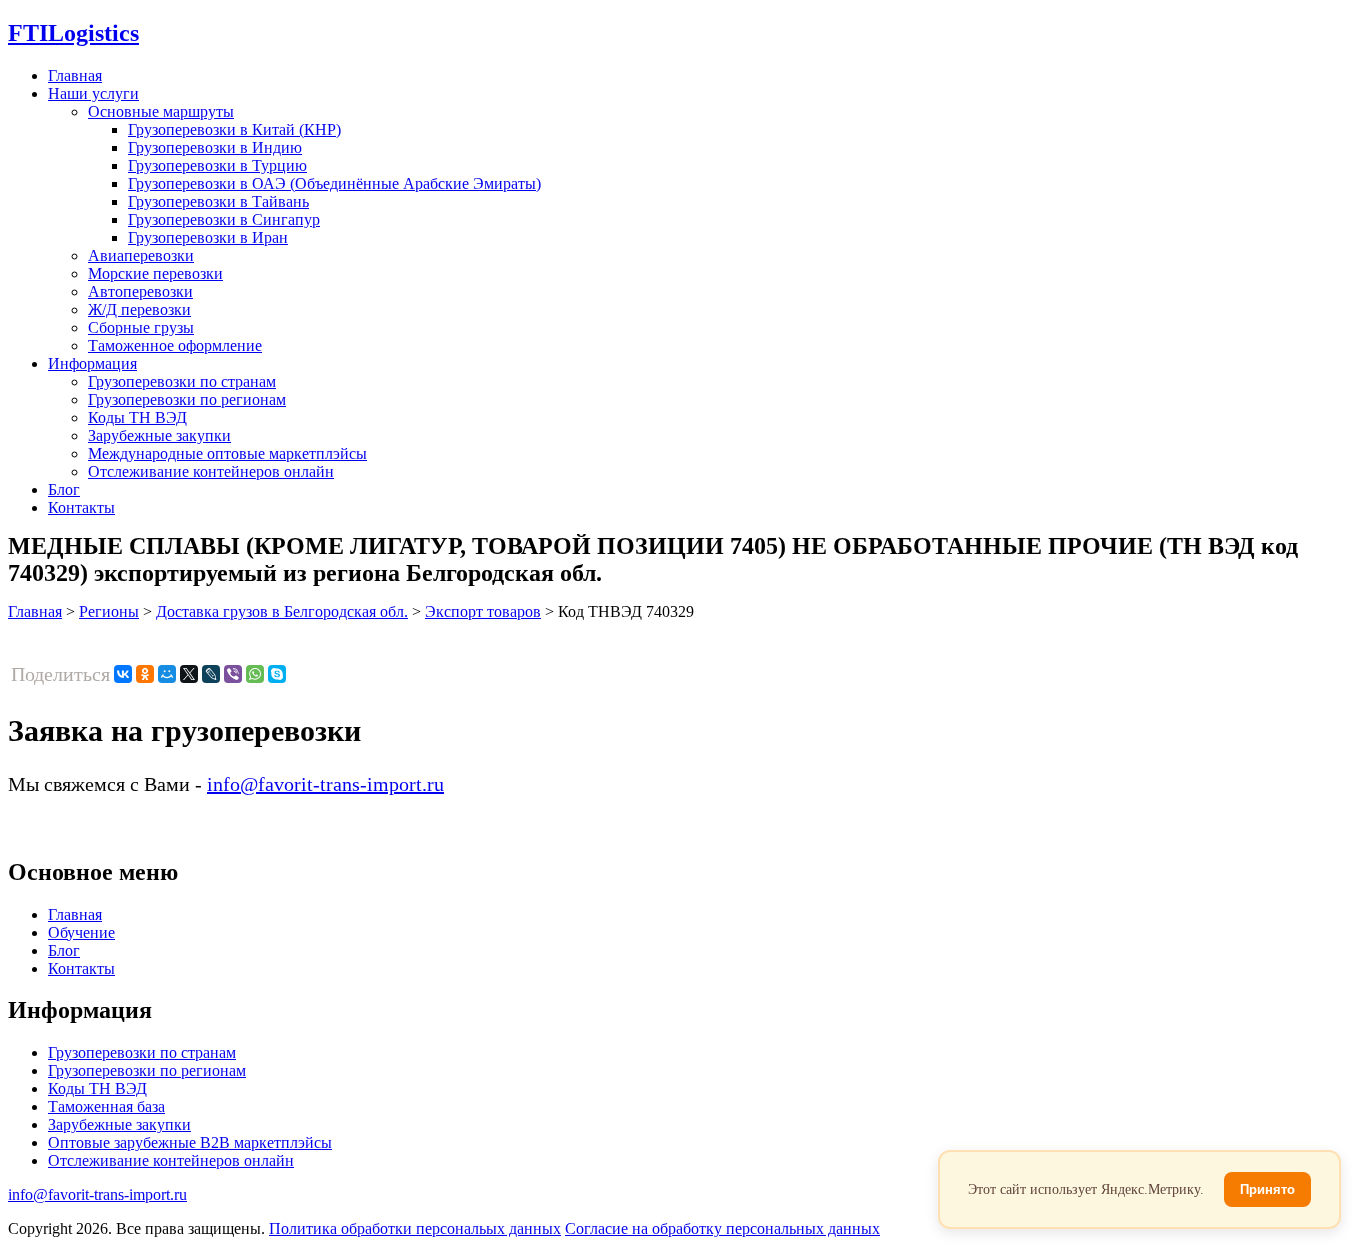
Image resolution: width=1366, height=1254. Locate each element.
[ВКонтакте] (123, 674)
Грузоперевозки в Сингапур (224, 219)
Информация (92, 363)
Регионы (109, 611)
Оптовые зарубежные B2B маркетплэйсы (190, 1142)
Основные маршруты (161, 111)
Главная (75, 75)
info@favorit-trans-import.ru (325, 784)
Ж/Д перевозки (139, 309)
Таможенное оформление (175, 345)
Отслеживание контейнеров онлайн (211, 471)
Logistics (73, 33)
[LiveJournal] (211, 674)
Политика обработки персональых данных (415, 1228)
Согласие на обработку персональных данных (722, 1228)
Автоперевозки (140, 291)
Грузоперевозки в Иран (208, 237)
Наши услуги (93, 93)
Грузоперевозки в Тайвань (218, 201)
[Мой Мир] (167, 674)
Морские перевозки (155, 273)
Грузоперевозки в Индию (215, 147)
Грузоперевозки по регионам (187, 399)
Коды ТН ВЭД (137, 417)
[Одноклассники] (145, 674)
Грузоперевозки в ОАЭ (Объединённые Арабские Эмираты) (334, 183)
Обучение (81, 932)
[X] (189, 674)
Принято (1267, 1189)
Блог (64, 489)
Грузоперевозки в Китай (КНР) (234, 129)
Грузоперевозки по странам (182, 381)
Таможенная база (106, 1106)
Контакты (81, 507)
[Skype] (277, 674)
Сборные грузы (141, 327)
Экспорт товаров (483, 611)
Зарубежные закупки (159, 435)
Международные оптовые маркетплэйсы (227, 453)
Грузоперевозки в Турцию (217, 165)
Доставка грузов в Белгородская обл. (282, 611)
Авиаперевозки (141, 255)
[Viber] (233, 674)
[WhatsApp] (255, 674)
